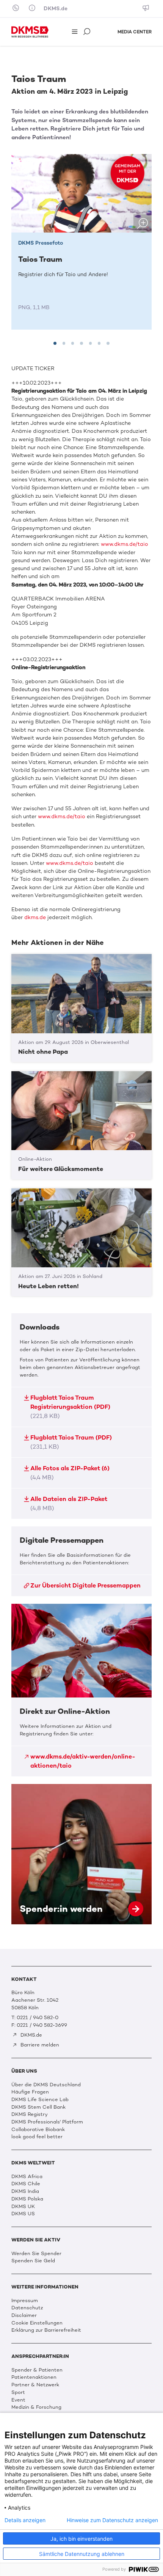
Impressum (25, 2300)
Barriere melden (39, 2045)
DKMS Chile (26, 2184)
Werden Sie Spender (36, 2253)
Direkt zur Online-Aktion (81, 1690)
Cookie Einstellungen (37, 2323)
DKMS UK (23, 2206)
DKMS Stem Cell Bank (38, 2107)
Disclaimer (24, 2315)
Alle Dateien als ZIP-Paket (69, 1503)
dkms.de (35, 917)
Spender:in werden (81, 1854)
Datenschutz (27, 2308)
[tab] (55, 343)
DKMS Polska (27, 2199)
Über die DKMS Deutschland (46, 2085)
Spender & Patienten (37, 2370)
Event (18, 2400)
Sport (18, 2392)
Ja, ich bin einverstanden (81, 2539)
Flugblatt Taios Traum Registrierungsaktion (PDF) (70, 1407)
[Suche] (88, 32)
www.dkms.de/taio (125, 544)
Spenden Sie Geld (33, 2261)
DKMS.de (56, 9)
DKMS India (25, 2191)
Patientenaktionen (34, 2377)
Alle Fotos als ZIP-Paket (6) (70, 1473)
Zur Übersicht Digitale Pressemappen (85, 1585)
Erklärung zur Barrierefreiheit (46, 2330)
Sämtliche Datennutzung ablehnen (82, 2554)
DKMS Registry (30, 2114)
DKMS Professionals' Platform (47, 2122)
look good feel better (37, 2137)
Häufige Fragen (30, 2092)
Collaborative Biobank (38, 2129)
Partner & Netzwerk (35, 2385)
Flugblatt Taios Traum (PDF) (71, 1442)
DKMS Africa (27, 2176)
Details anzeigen (25, 2520)
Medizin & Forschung (36, 2407)
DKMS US (23, 2214)
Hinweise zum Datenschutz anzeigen (112, 2520)
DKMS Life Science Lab (40, 2099)
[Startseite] (30, 32)
